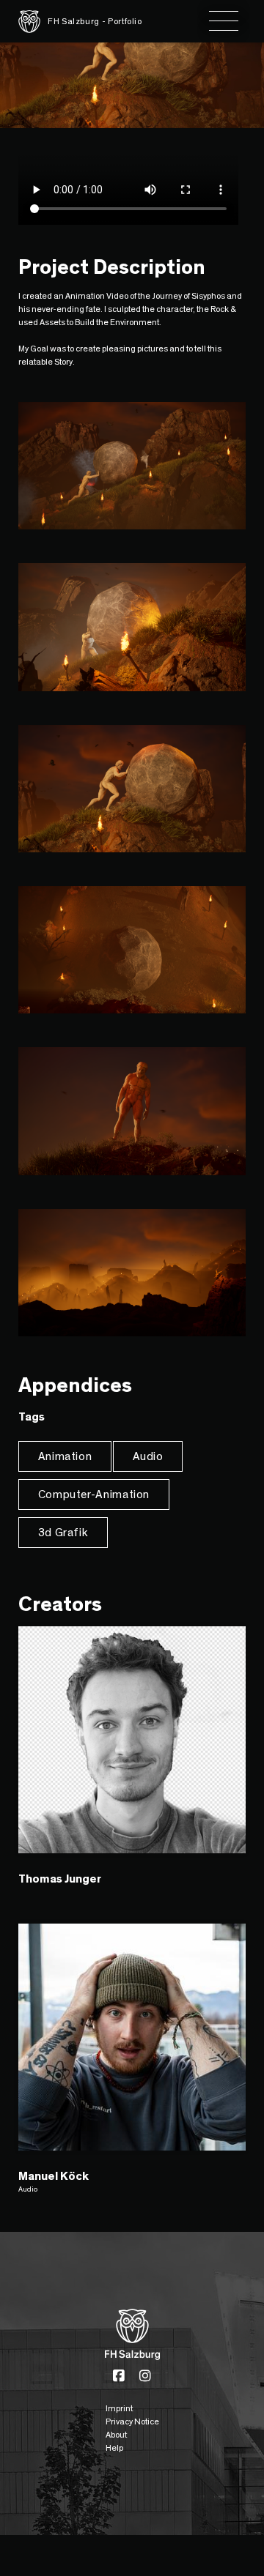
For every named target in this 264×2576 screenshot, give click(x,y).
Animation (65, 1456)
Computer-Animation (94, 1494)
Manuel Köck (54, 2176)
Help (114, 2448)
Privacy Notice (132, 2421)
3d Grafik (63, 1533)
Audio (148, 1456)
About (116, 2435)
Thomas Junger (60, 1879)
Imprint (119, 2408)
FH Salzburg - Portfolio (95, 21)
